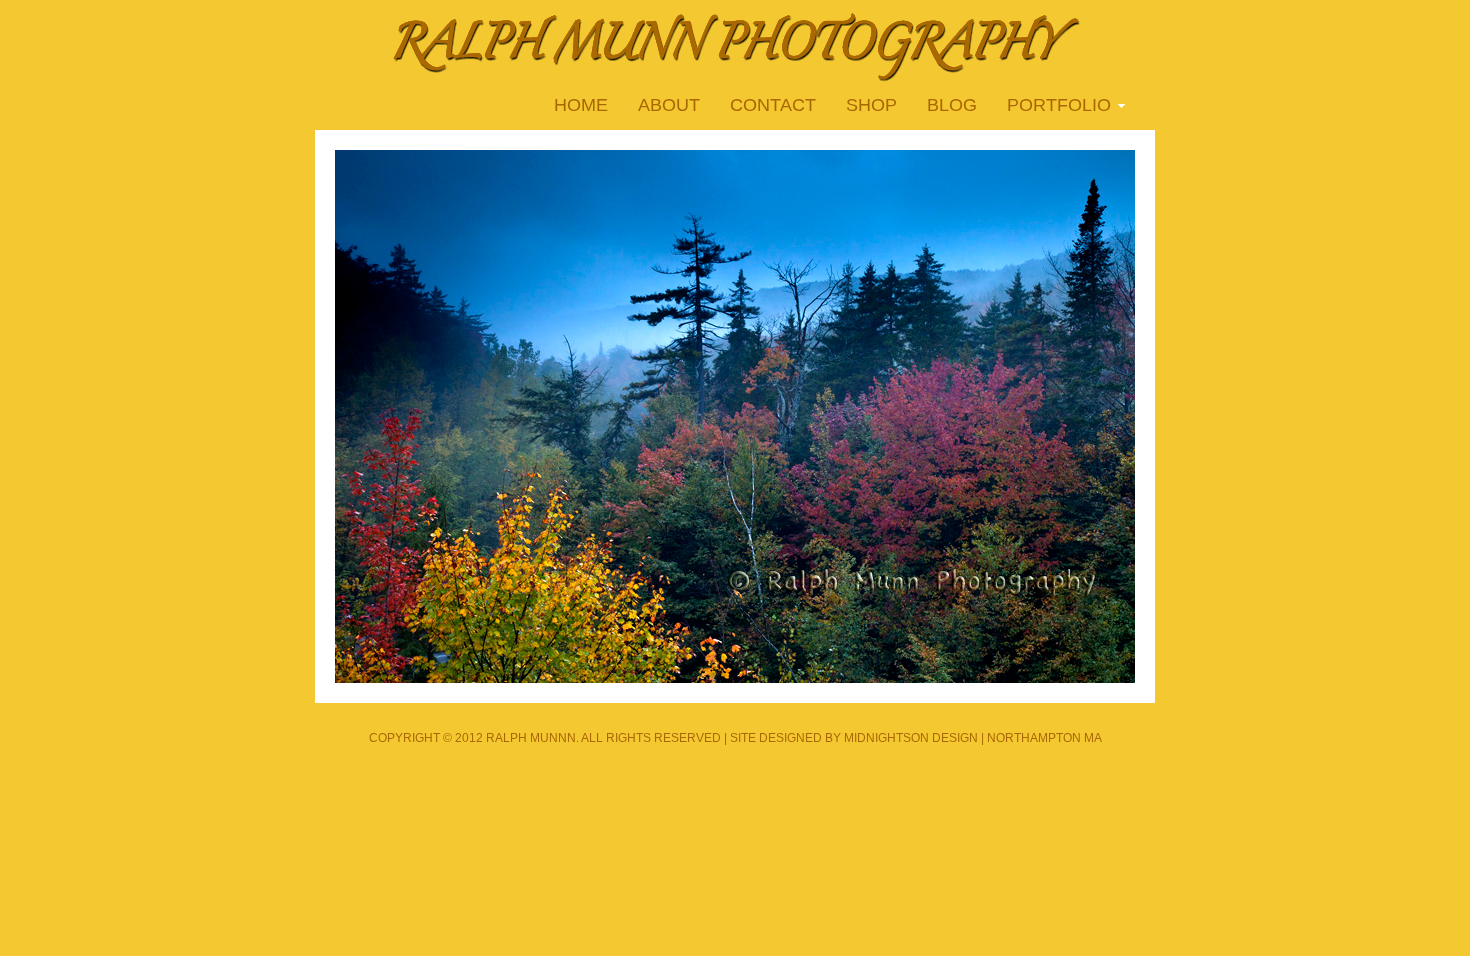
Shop (871, 105)
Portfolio (1051, 107)
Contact (773, 105)
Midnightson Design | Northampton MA (973, 738)
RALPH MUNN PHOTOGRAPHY (735, 45)
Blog (952, 105)
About (669, 105)
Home (581, 105)
